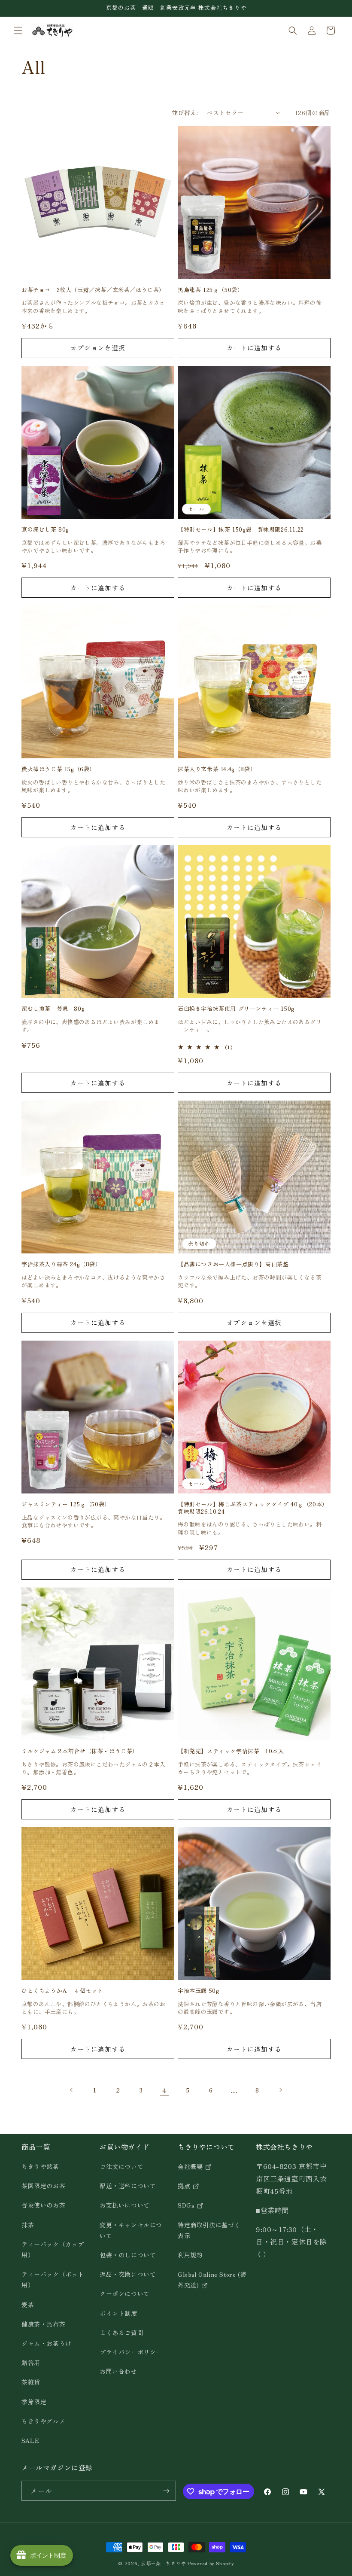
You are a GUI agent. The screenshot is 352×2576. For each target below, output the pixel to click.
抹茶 (28, 2225)
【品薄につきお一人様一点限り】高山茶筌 (233, 1264)
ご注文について (121, 2166)
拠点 (185, 2186)
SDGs (187, 2205)
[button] (18, 30)
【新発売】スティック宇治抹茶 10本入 (231, 1751)
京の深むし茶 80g (45, 530)
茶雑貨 (31, 2382)
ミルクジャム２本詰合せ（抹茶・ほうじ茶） (80, 1751)
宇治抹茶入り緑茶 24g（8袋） (61, 1264)
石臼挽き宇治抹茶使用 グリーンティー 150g (236, 1009)
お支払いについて (125, 2205)
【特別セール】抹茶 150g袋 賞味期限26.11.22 (241, 530)
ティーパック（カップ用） (53, 2249)
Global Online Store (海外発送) (212, 2279)
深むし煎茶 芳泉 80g (53, 1009)
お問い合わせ (118, 2371)
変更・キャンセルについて (131, 2230)
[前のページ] (72, 2090)
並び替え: (185, 113)
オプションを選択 (98, 348)
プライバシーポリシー (131, 2352)
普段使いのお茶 (43, 2205)
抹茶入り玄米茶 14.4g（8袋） (217, 769)
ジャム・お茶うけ (47, 2343)
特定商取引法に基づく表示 (209, 2230)
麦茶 (28, 2305)
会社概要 (191, 2166)
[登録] (166, 2491)
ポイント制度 (118, 2313)
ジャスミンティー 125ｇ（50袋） (66, 1504)
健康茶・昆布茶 (43, 2324)
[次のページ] (280, 2090)
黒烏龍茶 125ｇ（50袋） (210, 290)
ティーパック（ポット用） (53, 2279)
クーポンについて (125, 2293)
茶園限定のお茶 (43, 2186)
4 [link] (164, 2090)
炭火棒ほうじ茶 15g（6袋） (58, 769)
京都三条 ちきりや (163, 2563)
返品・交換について (128, 2274)
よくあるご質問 (121, 2333)
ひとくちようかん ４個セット (62, 1991)
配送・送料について (128, 2186)
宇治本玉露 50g (198, 1991)
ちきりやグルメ (43, 2421)
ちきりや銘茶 (40, 2166)
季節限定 (34, 2402)
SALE (30, 2440)
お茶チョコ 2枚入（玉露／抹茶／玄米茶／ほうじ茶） (93, 290)
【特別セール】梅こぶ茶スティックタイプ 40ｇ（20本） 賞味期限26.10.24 (254, 1508)
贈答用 (31, 2363)
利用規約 (190, 2255)
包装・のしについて (128, 2255)
